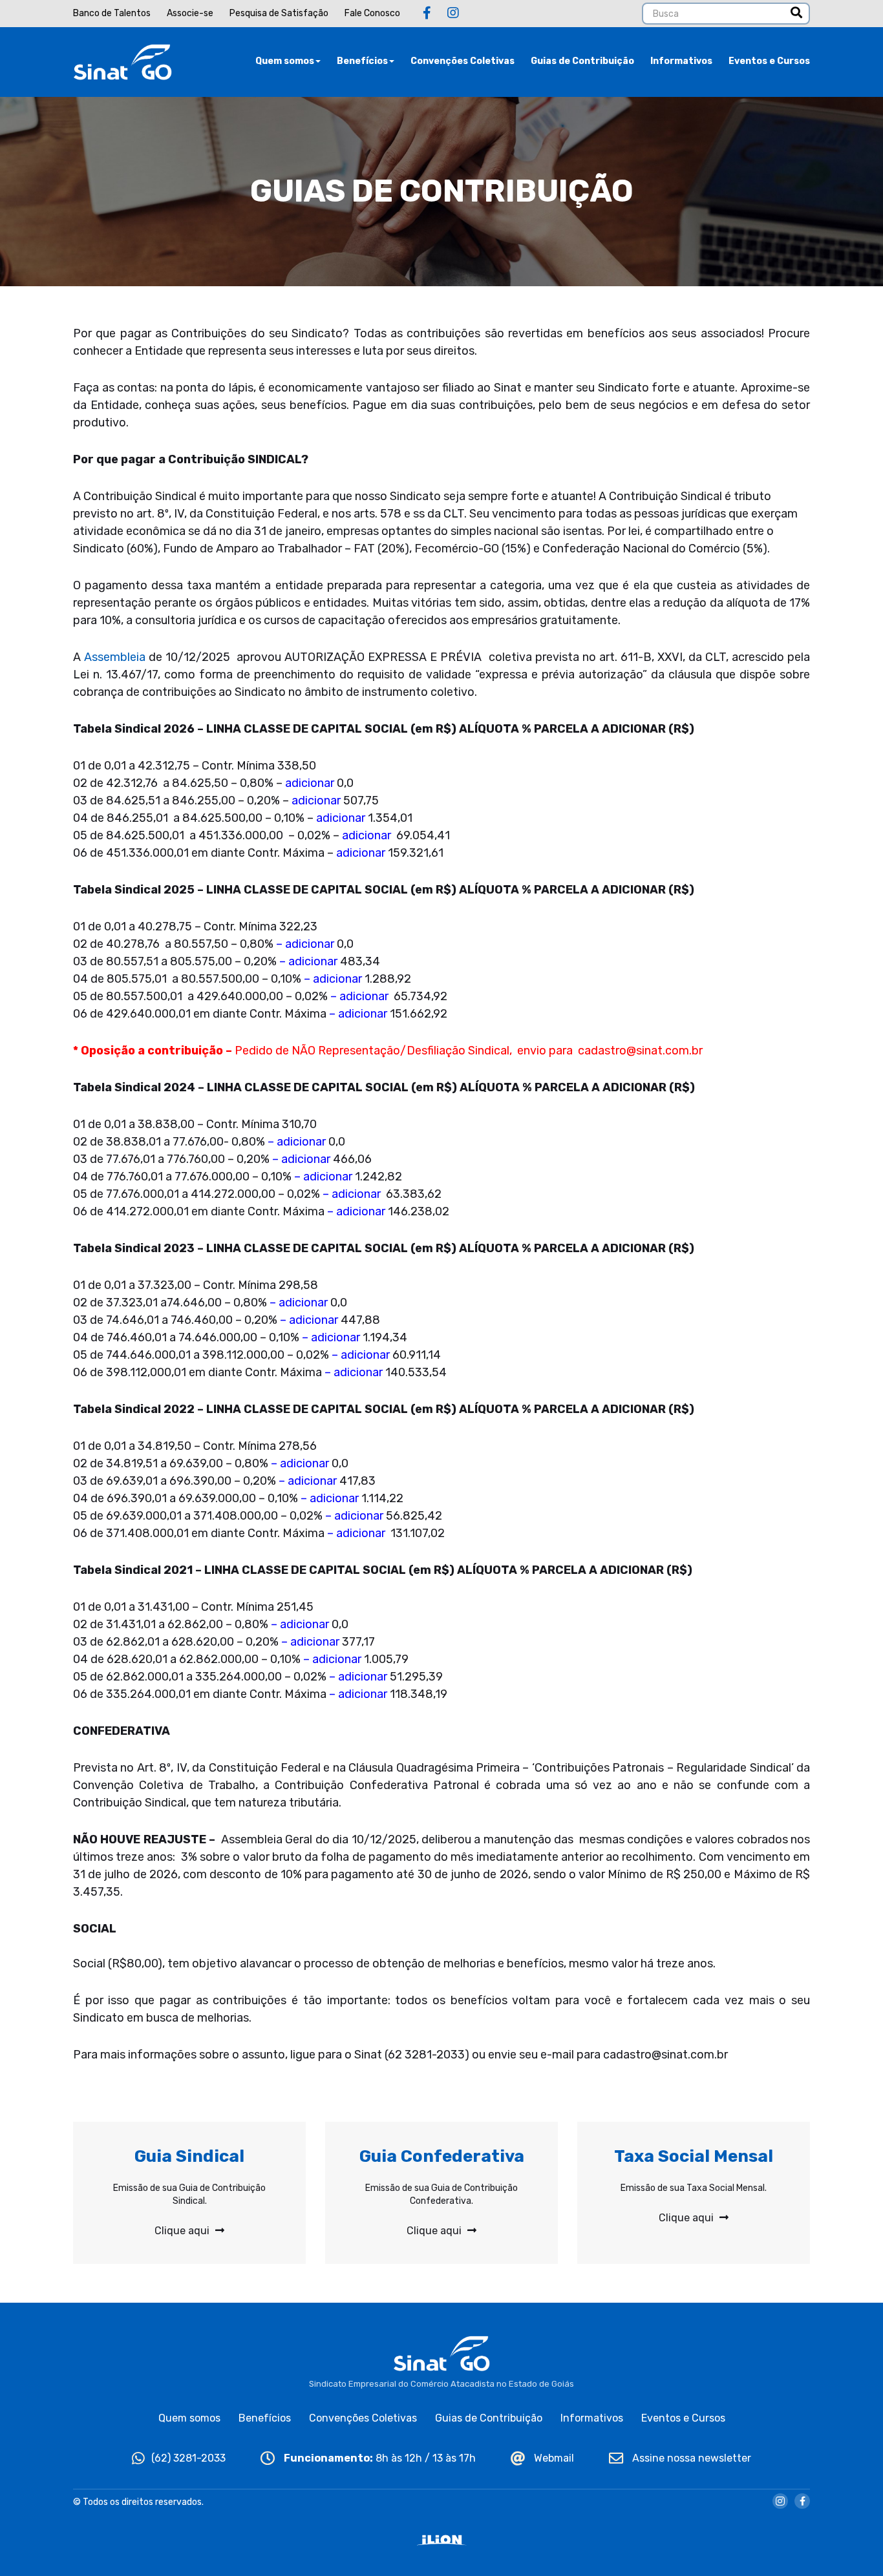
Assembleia (115, 657)
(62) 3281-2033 (188, 2458)
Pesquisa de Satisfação (279, 13)
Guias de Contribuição (582, 61)
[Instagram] (453, 13)
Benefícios (362, 61)
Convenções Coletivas (463, 61)
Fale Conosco (372, 13)
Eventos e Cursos (769, 61)
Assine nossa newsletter (690, 2458)
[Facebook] (427, 13)
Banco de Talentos (112, 13)
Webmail (553, 2458)
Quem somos (285, 61)
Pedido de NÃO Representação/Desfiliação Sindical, (373, 1051)
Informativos (681, 61)
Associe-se (190, 13)
